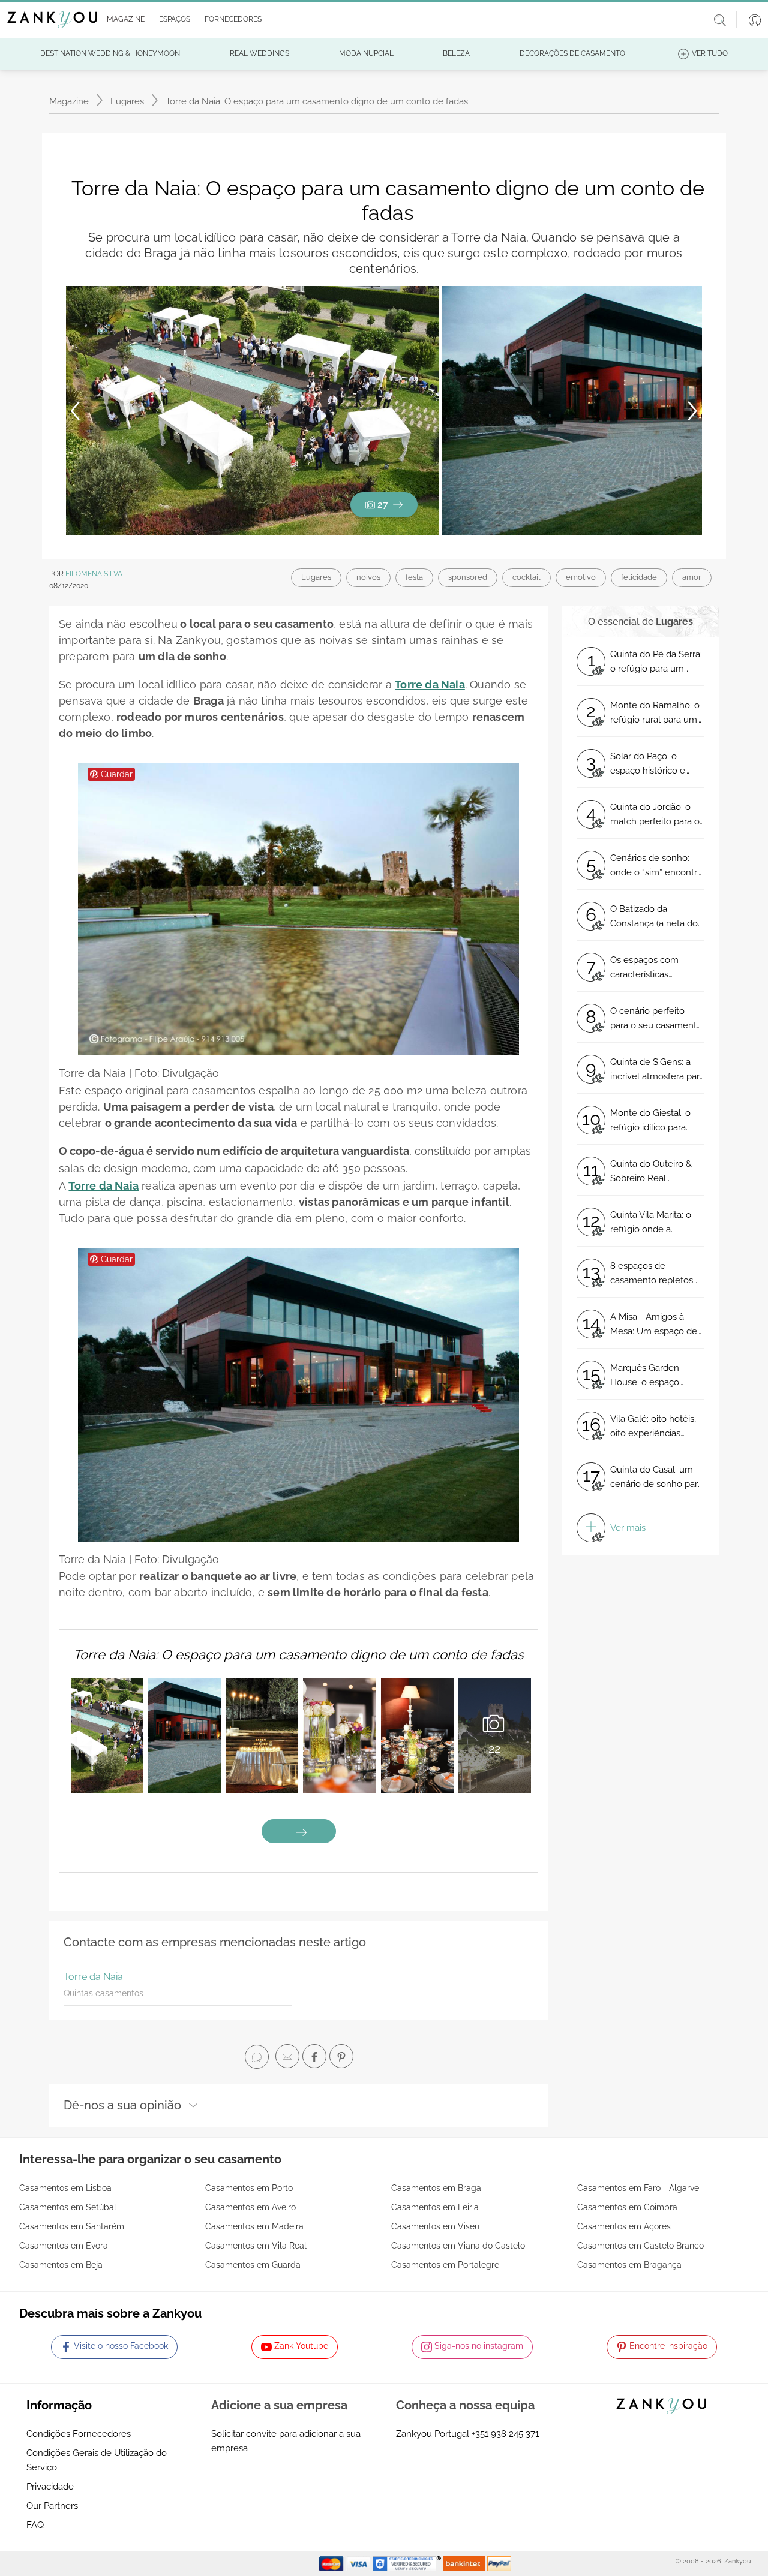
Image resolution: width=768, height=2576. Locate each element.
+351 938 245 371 (505, 2434)
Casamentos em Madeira (254, 2226)
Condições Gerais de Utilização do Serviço (97, 2460)
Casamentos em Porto (249, 2188)
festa (414, 577)
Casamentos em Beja (61, 2265)
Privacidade (50, 2487)
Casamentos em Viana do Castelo (458, 2246)
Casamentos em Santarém (72, 2226)
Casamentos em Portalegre (445, 2265)
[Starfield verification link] (408, 2563)
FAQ (35, 2525)
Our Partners (52, 2506)
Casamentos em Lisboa (65, 2188)
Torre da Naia (93, 1977)
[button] (123, 20)
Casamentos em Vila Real (256, 2246)
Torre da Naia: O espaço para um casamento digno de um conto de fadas (298, 1654)
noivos (368, 577)
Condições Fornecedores (79, 2434)
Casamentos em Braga (436, 2188)
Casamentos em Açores (624, 2226)
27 (383, 505)
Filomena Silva (94, 574)
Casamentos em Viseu (435, 2226)
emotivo (581, 577)
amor (692, 577)
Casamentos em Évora (64, 2246)
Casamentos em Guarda (253, 2265)
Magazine (69, 101)
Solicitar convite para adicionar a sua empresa (286, 2441)
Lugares (127, 101)
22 (494, 1749)
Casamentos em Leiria (435, 2207)
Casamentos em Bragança (629, 2265)
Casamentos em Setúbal (68, 2207)
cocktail (526, 577)
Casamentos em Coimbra (627, 2207)
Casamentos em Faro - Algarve (638, 2188)
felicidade (639, 577)
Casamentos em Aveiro (250, 2207)
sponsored (468, 577)
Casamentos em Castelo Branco (640, 2246)
